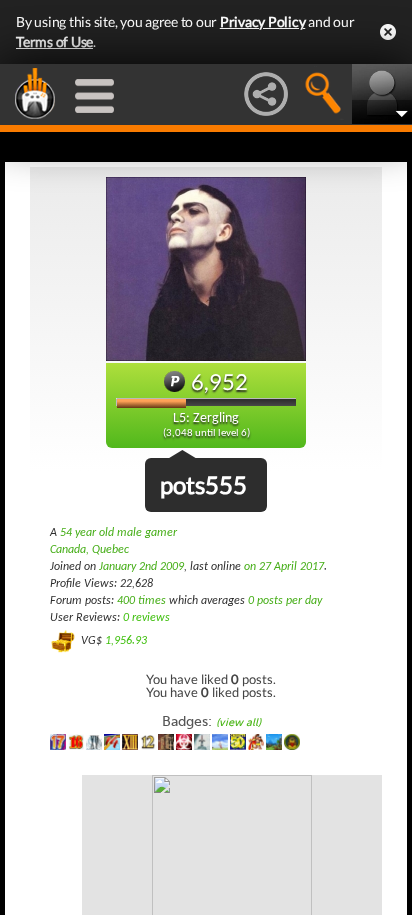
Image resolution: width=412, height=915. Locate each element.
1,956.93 (126, 641)
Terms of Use (54, 41)
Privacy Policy (263, 21)
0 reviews (146, 618)
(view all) (238, 722)
